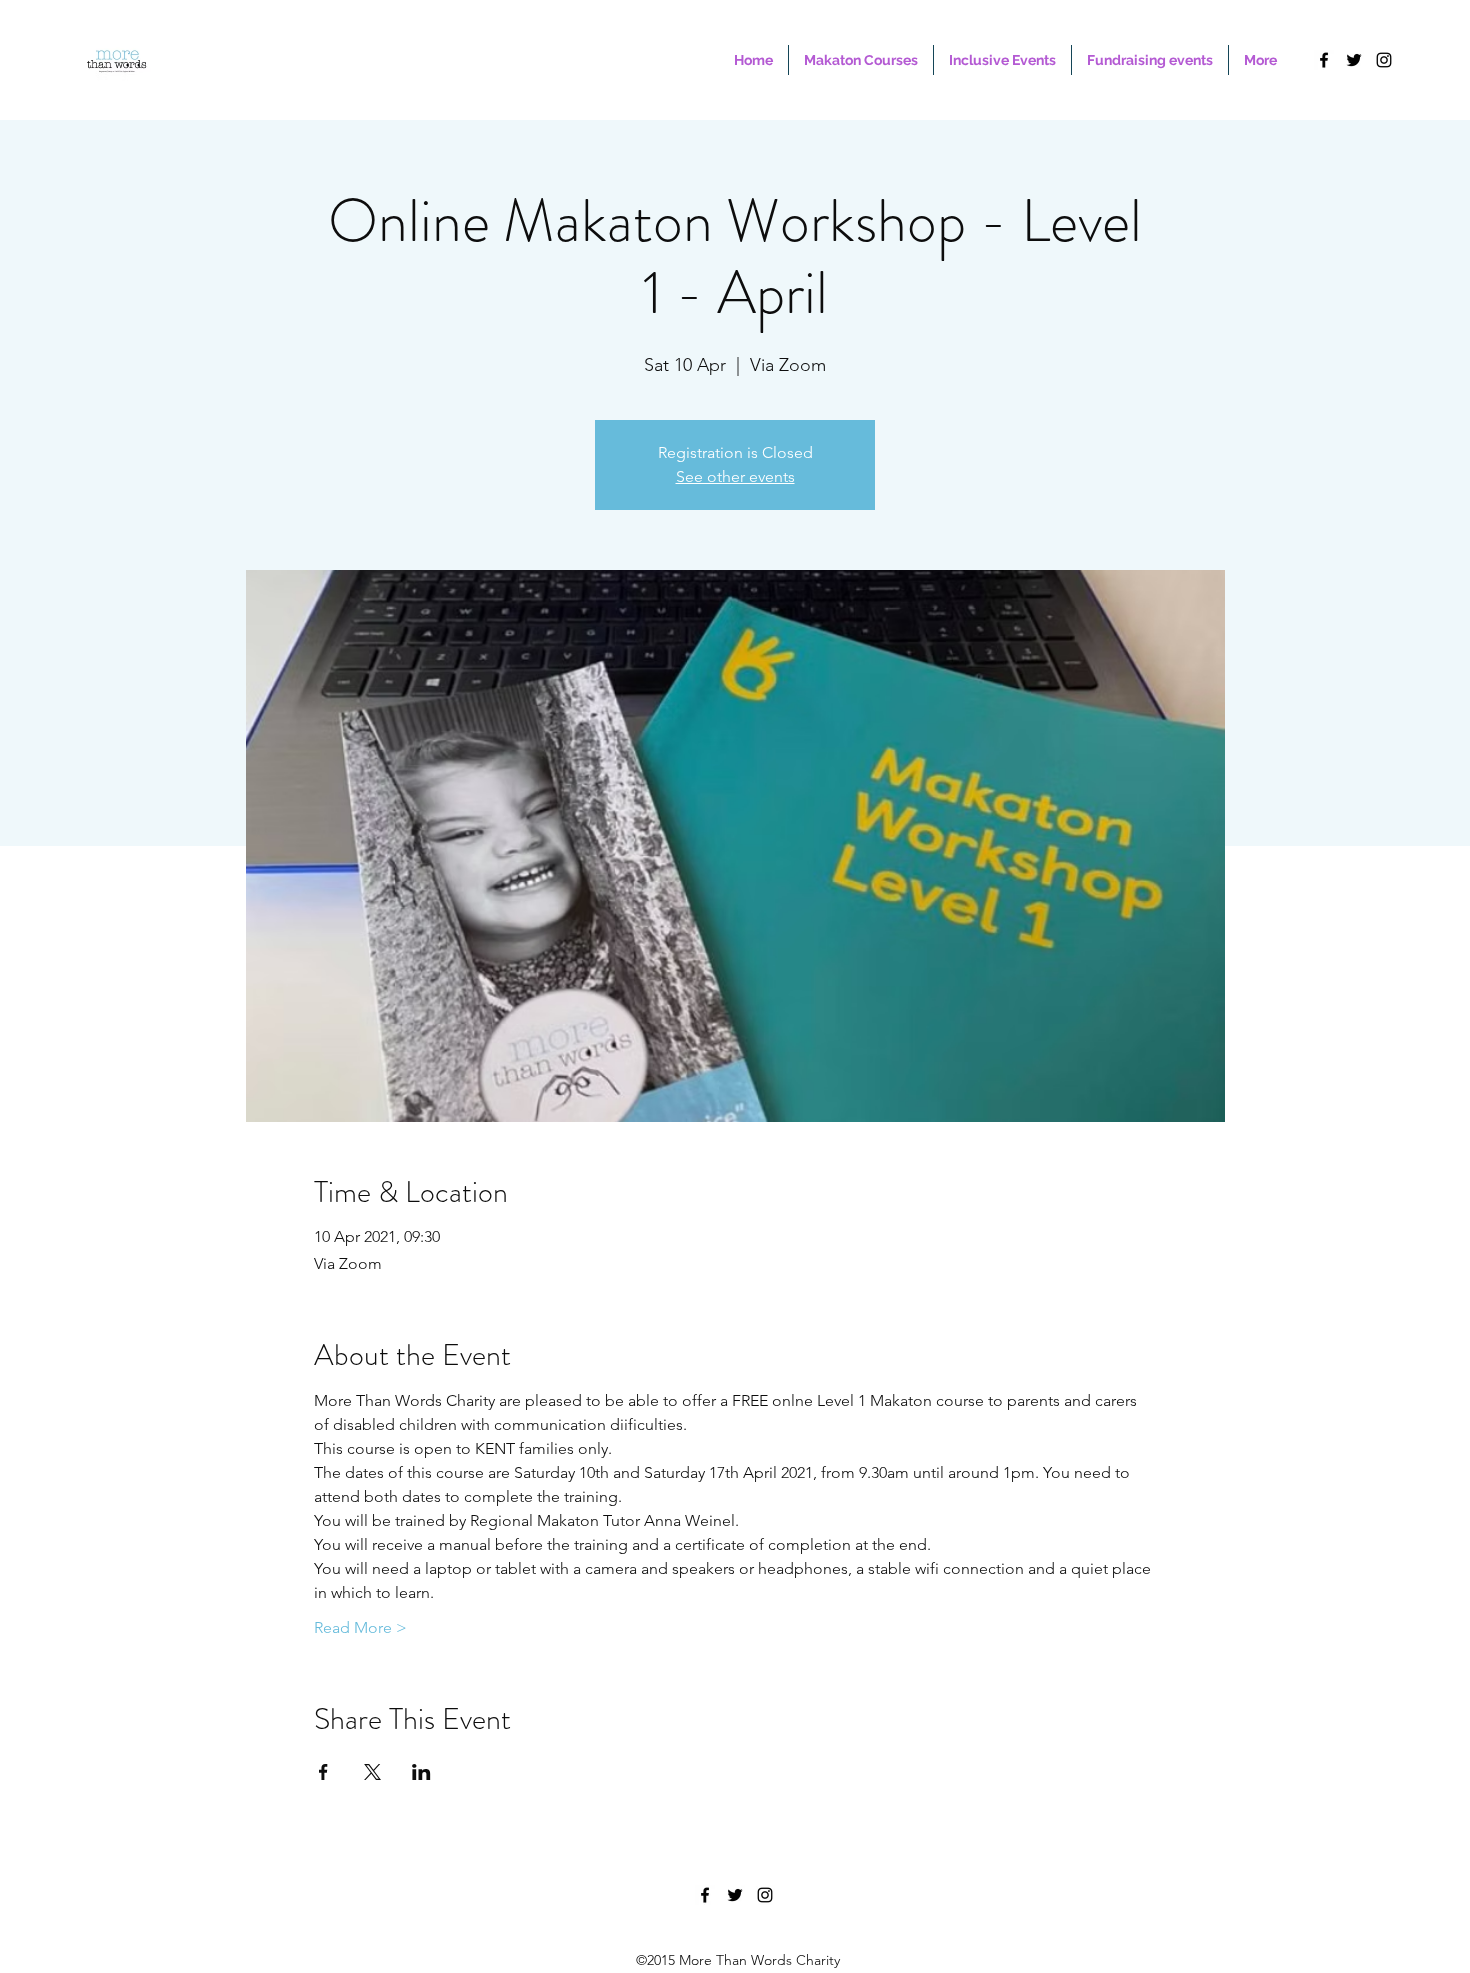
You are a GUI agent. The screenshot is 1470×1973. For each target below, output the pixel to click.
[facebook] (1324, 60)
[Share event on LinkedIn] (421, 1772)
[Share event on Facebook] (323, 1772)
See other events (735, 476)
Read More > (360, 1627)
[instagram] (1384, 60)
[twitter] (1354, 60)
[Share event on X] (372, 1772)
